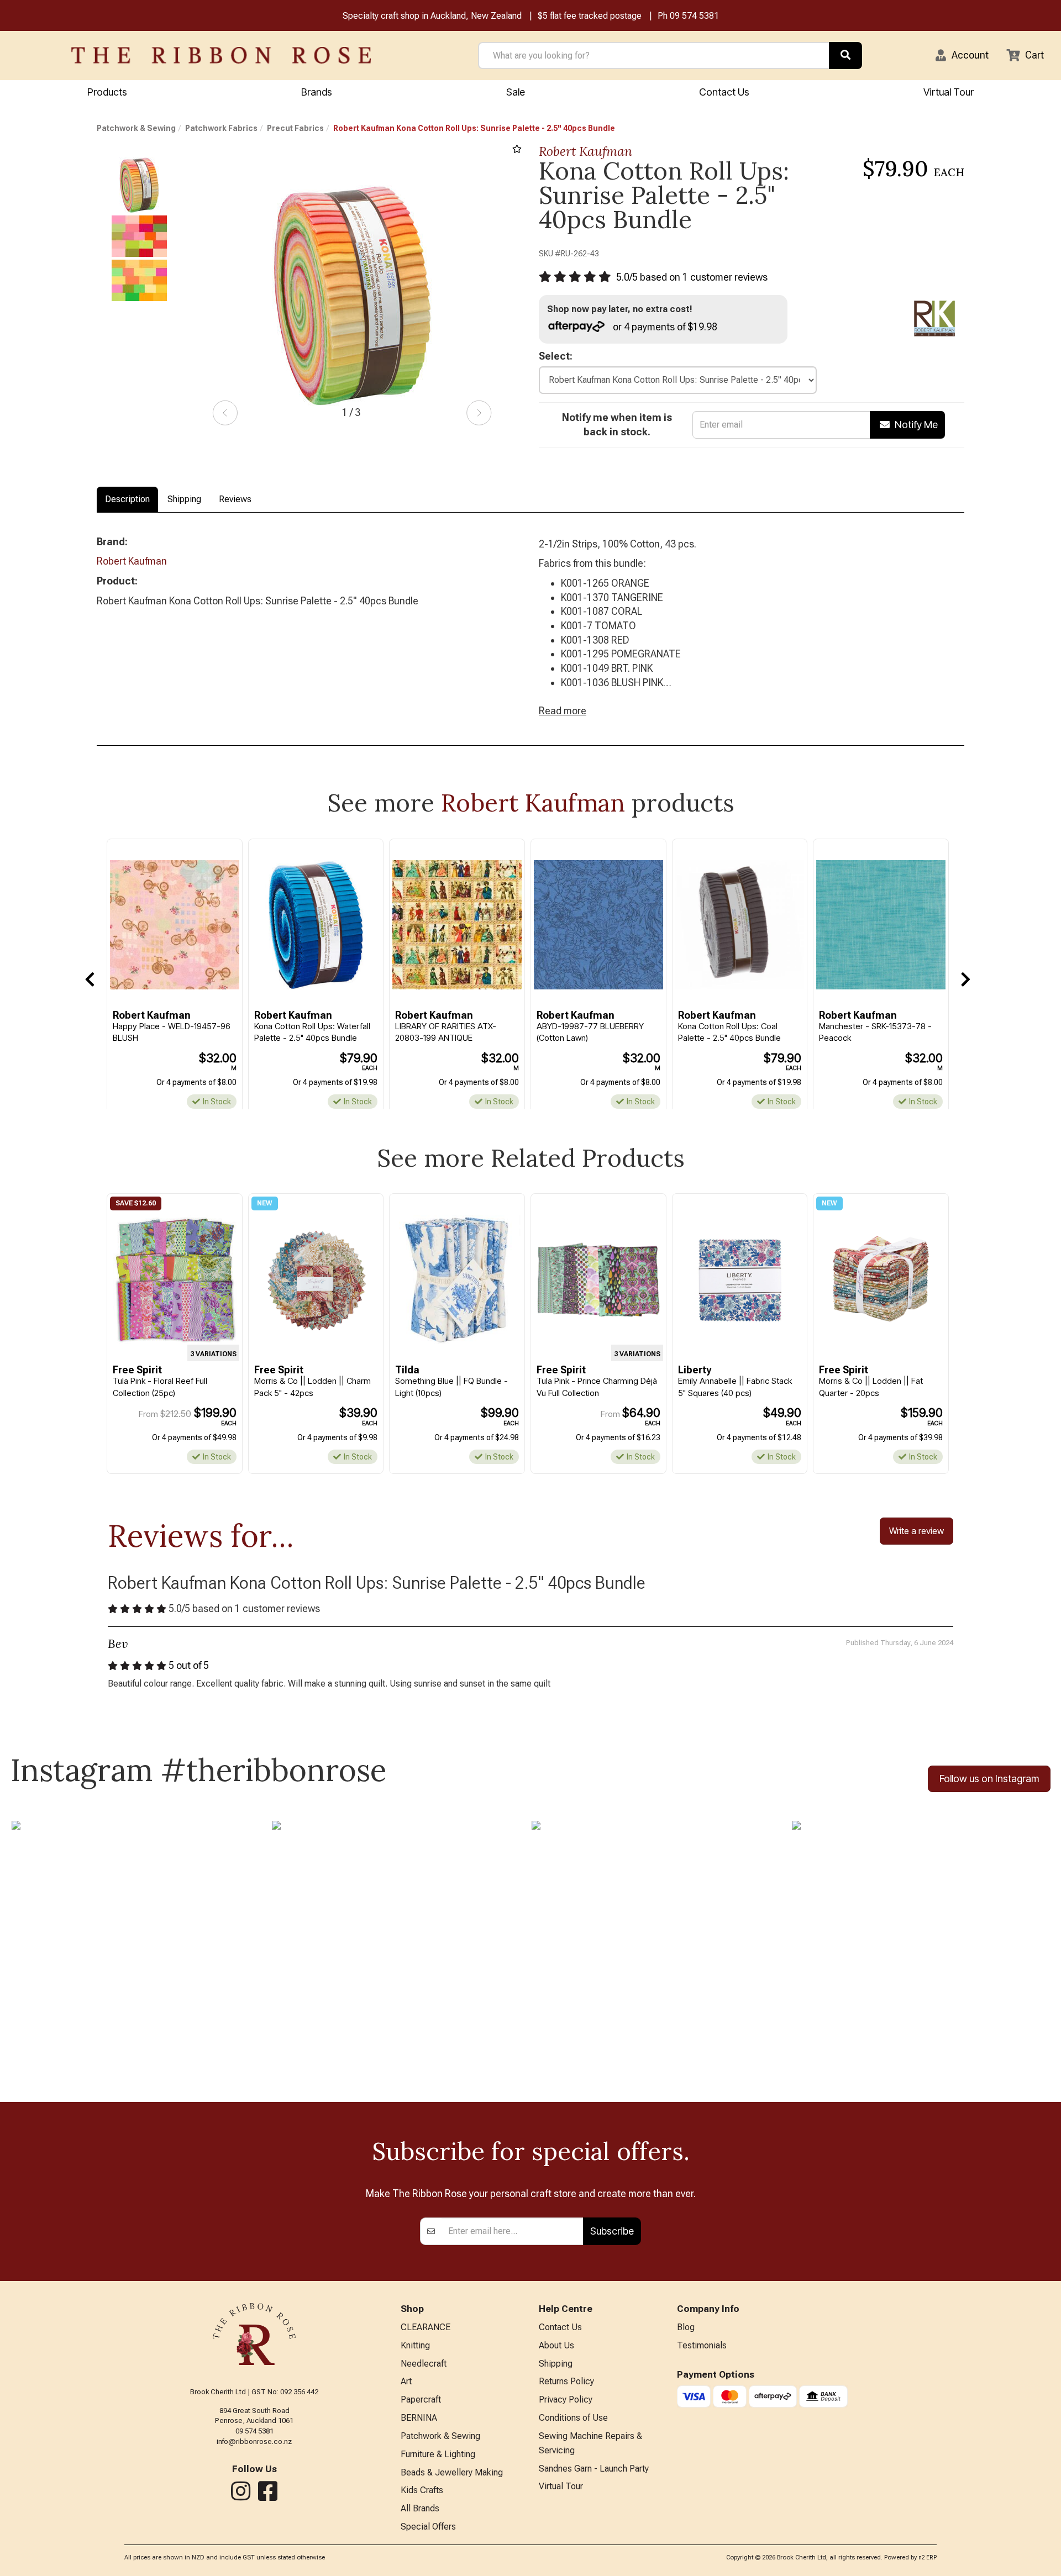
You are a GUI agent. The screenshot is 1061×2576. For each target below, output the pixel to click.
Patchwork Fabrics (221, 128)
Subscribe (612, 2231)
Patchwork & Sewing (136, 128)
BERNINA (419, 2418)
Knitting (415, 2345)
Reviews (235, 499)
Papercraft (421, 2399)
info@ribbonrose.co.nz (254, 2441)
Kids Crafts (422, 2490)
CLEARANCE (426, 2327)
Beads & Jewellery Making (452, 2472)
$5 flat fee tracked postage (590, 16)
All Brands (420, 2508)
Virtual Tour (949, 92)
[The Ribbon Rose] (221, 55)
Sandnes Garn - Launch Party (594, 2469)
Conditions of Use (573, 2418)
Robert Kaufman (585, 151)
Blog (686, 2327)
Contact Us (724, 92)
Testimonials (702, 2345)
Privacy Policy (566, 2399)
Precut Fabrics (295, 128)
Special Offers (428, 2527)
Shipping (184, 499)
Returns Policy (566, 2381)
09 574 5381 (694, 16)
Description (127, 499)
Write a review (916, 1531)
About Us (556, 2345)
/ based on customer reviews (692, 277)
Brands (317, 92)
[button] (962, 55)
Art (406, 2381)
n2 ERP (928, 2557)
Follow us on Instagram (989, 1779)
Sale (516, 92)
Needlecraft (424, 2364)
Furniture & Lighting (438, 2454)
